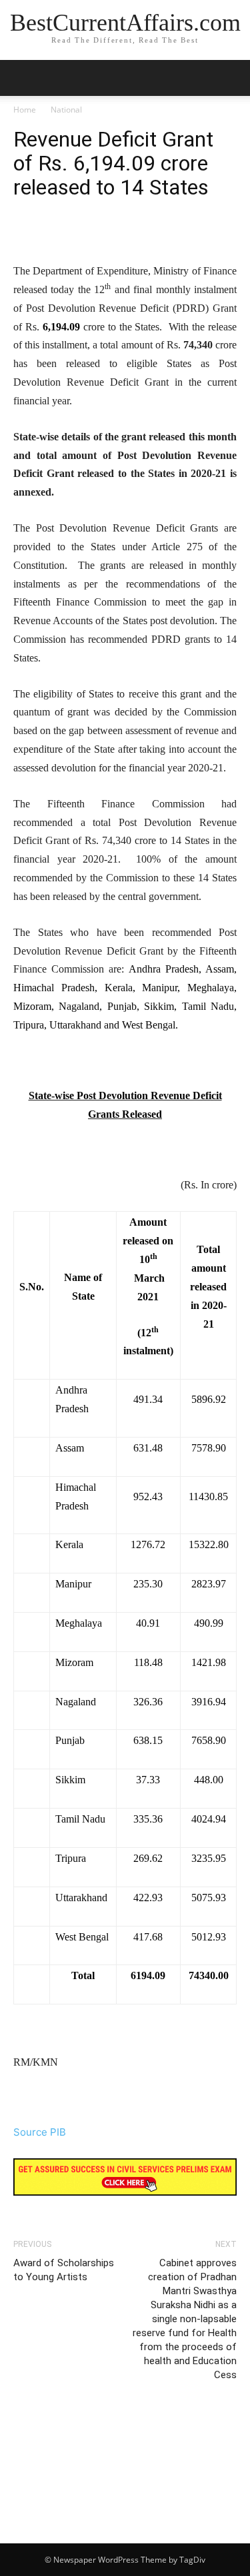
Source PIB (40, 2132)
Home (25, 110)
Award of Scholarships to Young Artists (64, 2270)
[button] (231, 78)
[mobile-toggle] (23, 78)
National (66, 110)
